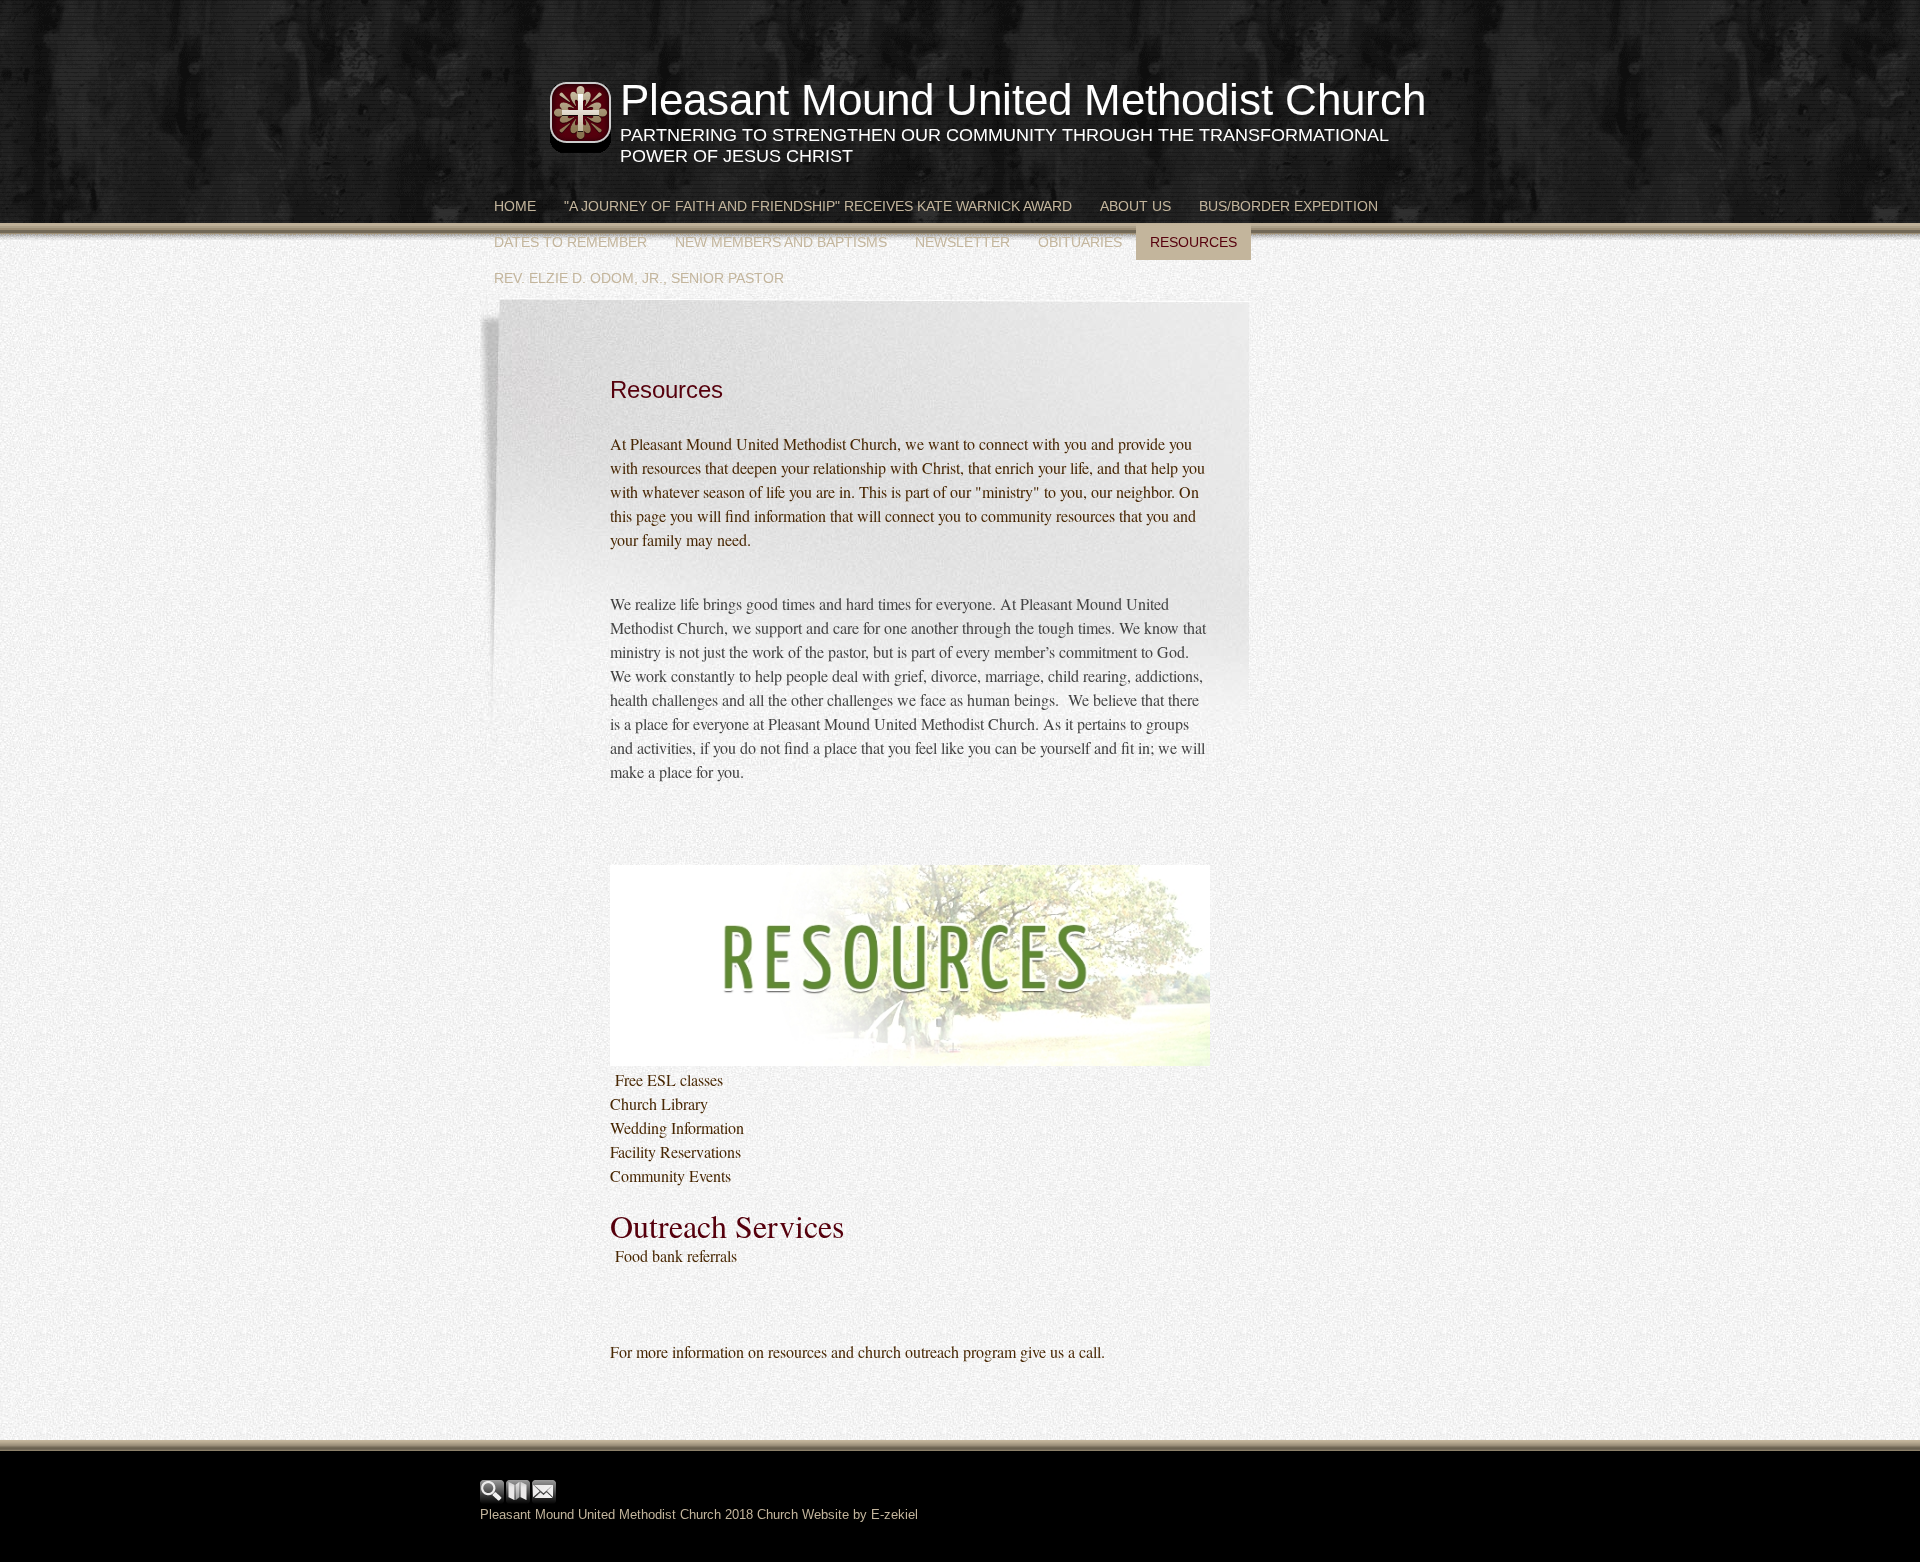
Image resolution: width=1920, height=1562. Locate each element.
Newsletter (962, 242)
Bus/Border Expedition (1288, 206)
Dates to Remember (570, 242)
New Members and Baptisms (781, 242)
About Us (1135, 206)
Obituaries (1080, 242)
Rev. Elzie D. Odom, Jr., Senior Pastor (639, 278)
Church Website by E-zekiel (837, 1514)
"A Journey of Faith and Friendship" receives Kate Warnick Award (818, 206)
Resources (1193, 242)
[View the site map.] (519, 1499)
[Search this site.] (493, 1499)
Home (515, 206)
